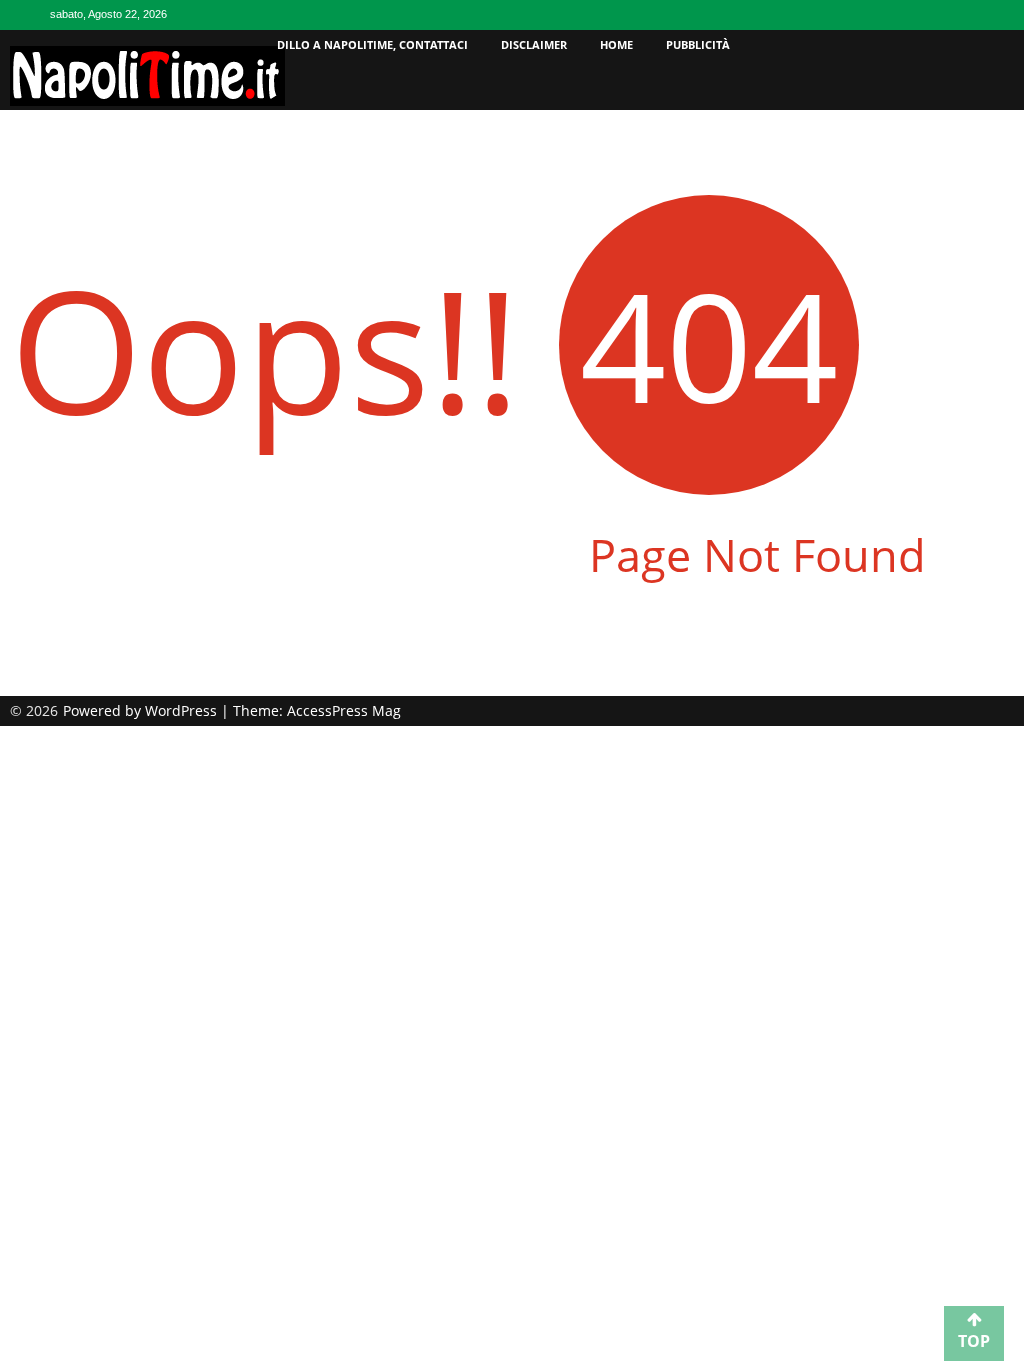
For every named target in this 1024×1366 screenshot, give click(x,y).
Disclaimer (534, 44)
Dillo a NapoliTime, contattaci (372, 44)
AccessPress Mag (344, 710)
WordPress (183, 710)
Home (616, 44)
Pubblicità (698, 44)
